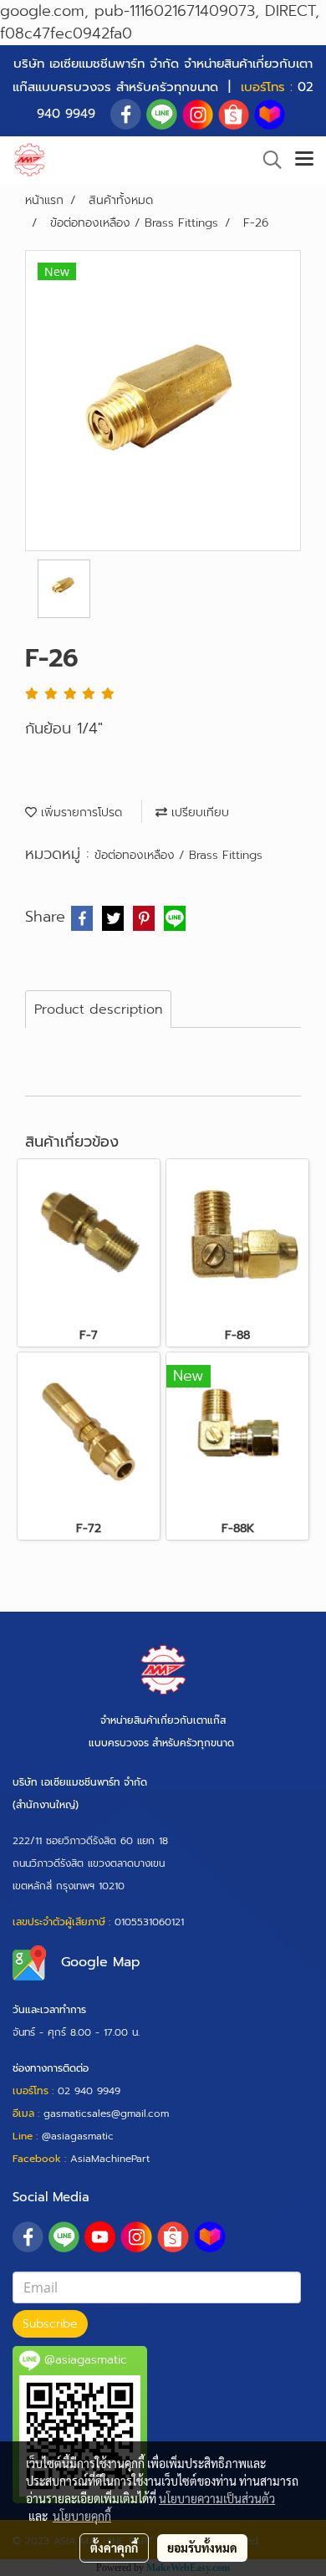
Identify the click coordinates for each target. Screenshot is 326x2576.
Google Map (101, 1962)
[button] (267, 160)
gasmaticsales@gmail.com (106, 2113)
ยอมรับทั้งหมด (202, 2548)
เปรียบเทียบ (198, 813)
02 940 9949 (89, 2091)
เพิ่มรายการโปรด (79, 813)
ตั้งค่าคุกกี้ (114, 2548)
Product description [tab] (98, 1009)
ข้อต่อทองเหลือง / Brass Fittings (178, 855)
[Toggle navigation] (304, 160)
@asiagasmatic (78, 2136)
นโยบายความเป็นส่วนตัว (217, 2498)
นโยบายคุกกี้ (82, 2516)
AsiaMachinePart (110, 2159)
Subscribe (50, 2324)
